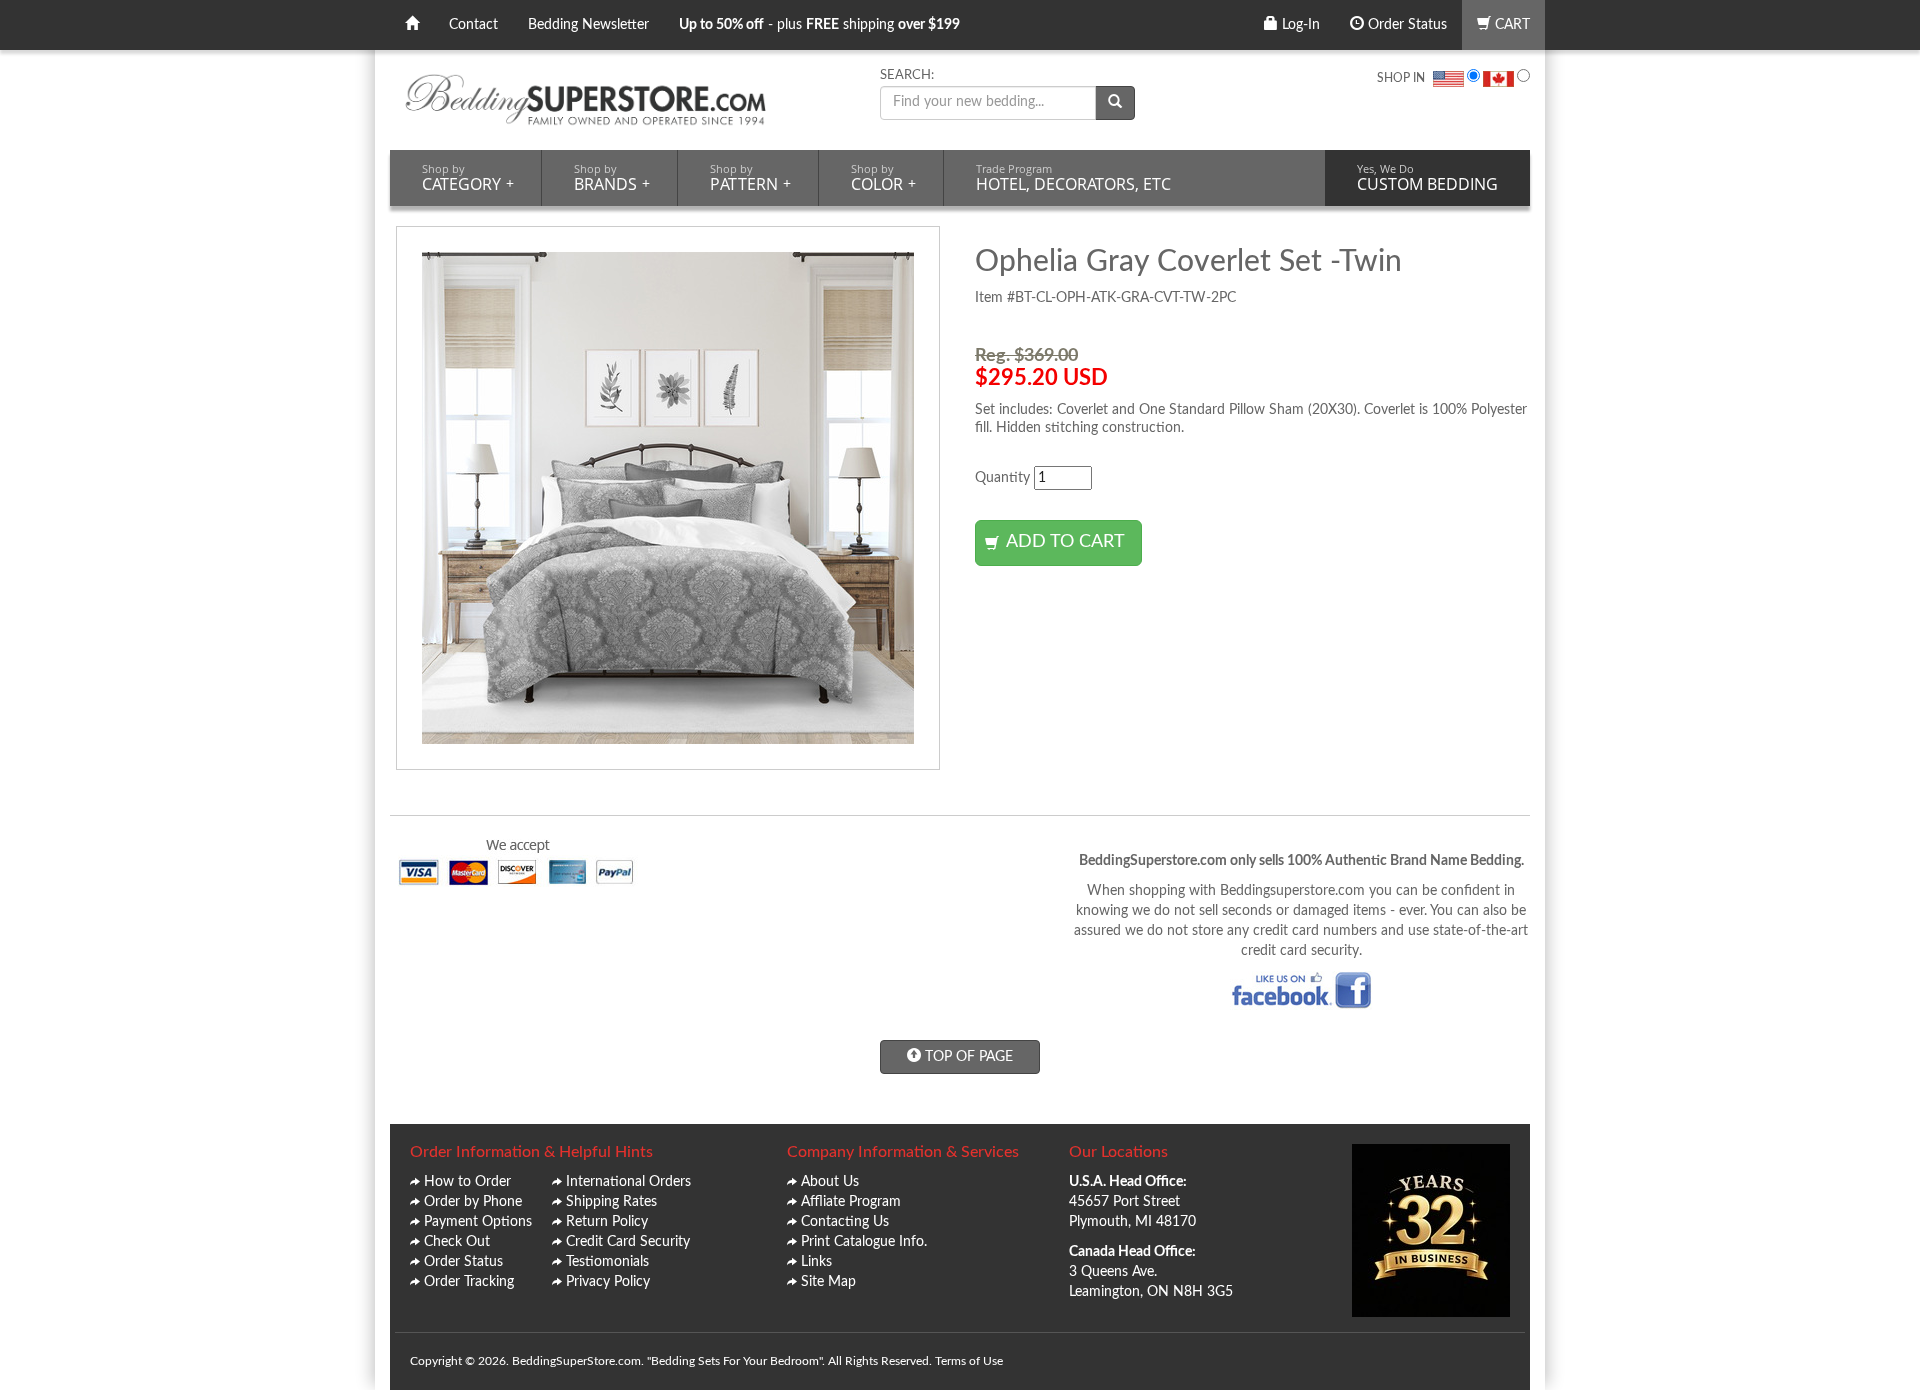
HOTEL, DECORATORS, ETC (1073, 178)
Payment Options (478, 1222)
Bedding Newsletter (588, 25)
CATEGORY (468, 178)
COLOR (883, 178)
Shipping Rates (611, 1202)
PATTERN (750, 178)
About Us (830, 1182)
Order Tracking (469, 1282)
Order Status (1405, 25)
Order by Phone (473, 1202)
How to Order (467, 1182)
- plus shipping (819, 25)
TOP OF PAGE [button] (967, 1057)
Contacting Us (845, 1222)
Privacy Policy (608, 1282)
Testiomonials (607, 1262)
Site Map (828, 1282)
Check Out (457, 1242)
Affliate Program (851, 1202)
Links (816, 1262)
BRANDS (612, 178)
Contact (473, 25)
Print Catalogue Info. (864, 1242)
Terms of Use (969, 1361)
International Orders (628, 1182)
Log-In (1299, 25)
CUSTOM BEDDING (1427, 178)
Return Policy (607, 1222)
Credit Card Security (628, 1242)
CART (1510, 25)
